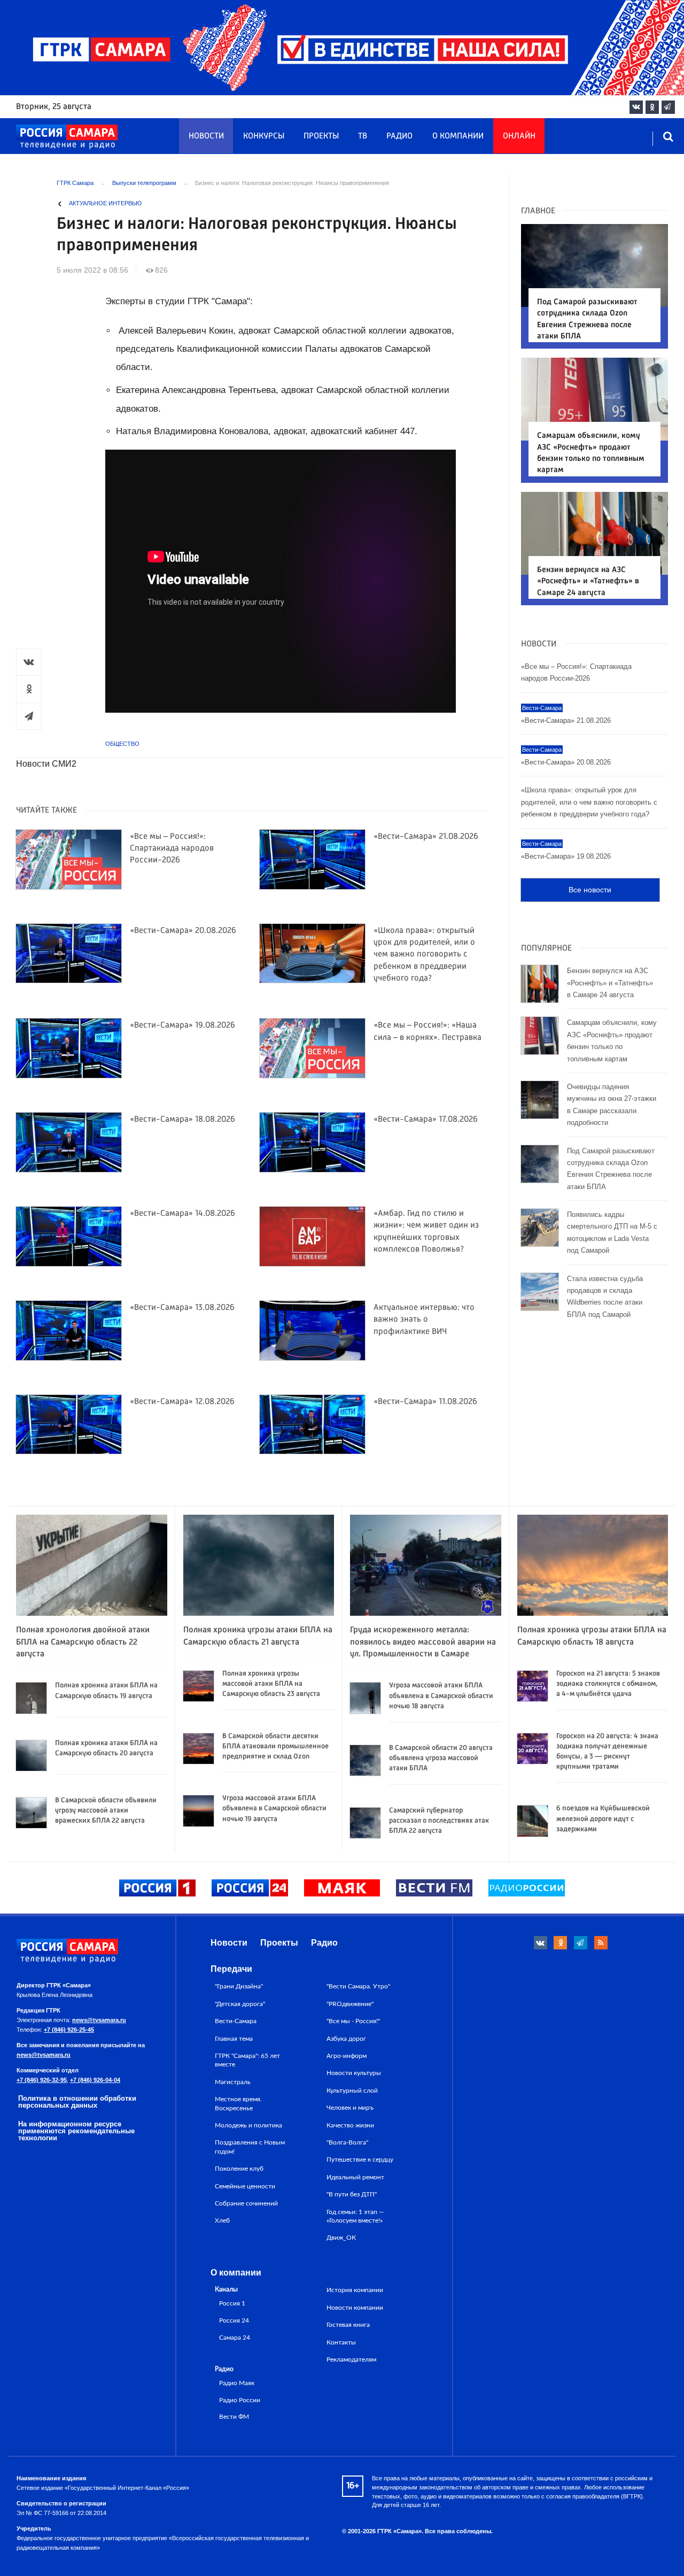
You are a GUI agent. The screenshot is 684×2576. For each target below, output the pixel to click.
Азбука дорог (346, 2039)
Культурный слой (352, 2091)
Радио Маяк (237, 2383)
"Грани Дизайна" (239, 1986)
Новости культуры (354, 2073)
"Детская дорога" (240, 2004)
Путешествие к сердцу (360, 2159)
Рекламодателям (351, 2359)
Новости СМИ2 (46, 764)
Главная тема (234, 2039)
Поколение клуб (239, 2169)
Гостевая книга (348, 2325)
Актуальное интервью (105, 203)
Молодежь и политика (248, 2125)
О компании (458, 136)
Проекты (321, 136)
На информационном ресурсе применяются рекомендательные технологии (76, 2131)
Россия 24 (234, 2321)
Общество (122, 744)
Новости (206, 136)
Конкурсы (264, 136)
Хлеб (222, 2220)
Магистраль (233, 2082)
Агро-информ (347, 2056)
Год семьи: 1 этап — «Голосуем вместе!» (355, 2216)
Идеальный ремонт (355, 2177)
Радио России (240, 2400)
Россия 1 (232, 2304)
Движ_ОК (341, 2238)
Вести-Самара (236, 2021)
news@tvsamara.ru (99, 2020)
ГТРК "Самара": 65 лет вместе (247, 2060)
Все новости (590, 890)
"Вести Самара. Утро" (358, 1986)
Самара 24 (235, 2338)
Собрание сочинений (246, 2203)
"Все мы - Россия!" (353, 2021)
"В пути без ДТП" (352, 2194)
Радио (399, 136)
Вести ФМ (234, 2417)
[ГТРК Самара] (67, 137)
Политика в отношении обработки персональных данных (77, 2102)
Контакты (341, 2342)
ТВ (363, 136)
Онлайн (519, 136)
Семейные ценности (245, 2186)
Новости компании (355, 2308)
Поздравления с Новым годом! (250, 2147)
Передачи (231, 1969)
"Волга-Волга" (347, 2142)
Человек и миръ (350, 2108)
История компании (355, 2290)
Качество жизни (350, 2125)
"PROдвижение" (350, 2004)
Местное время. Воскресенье (238, 2103)
